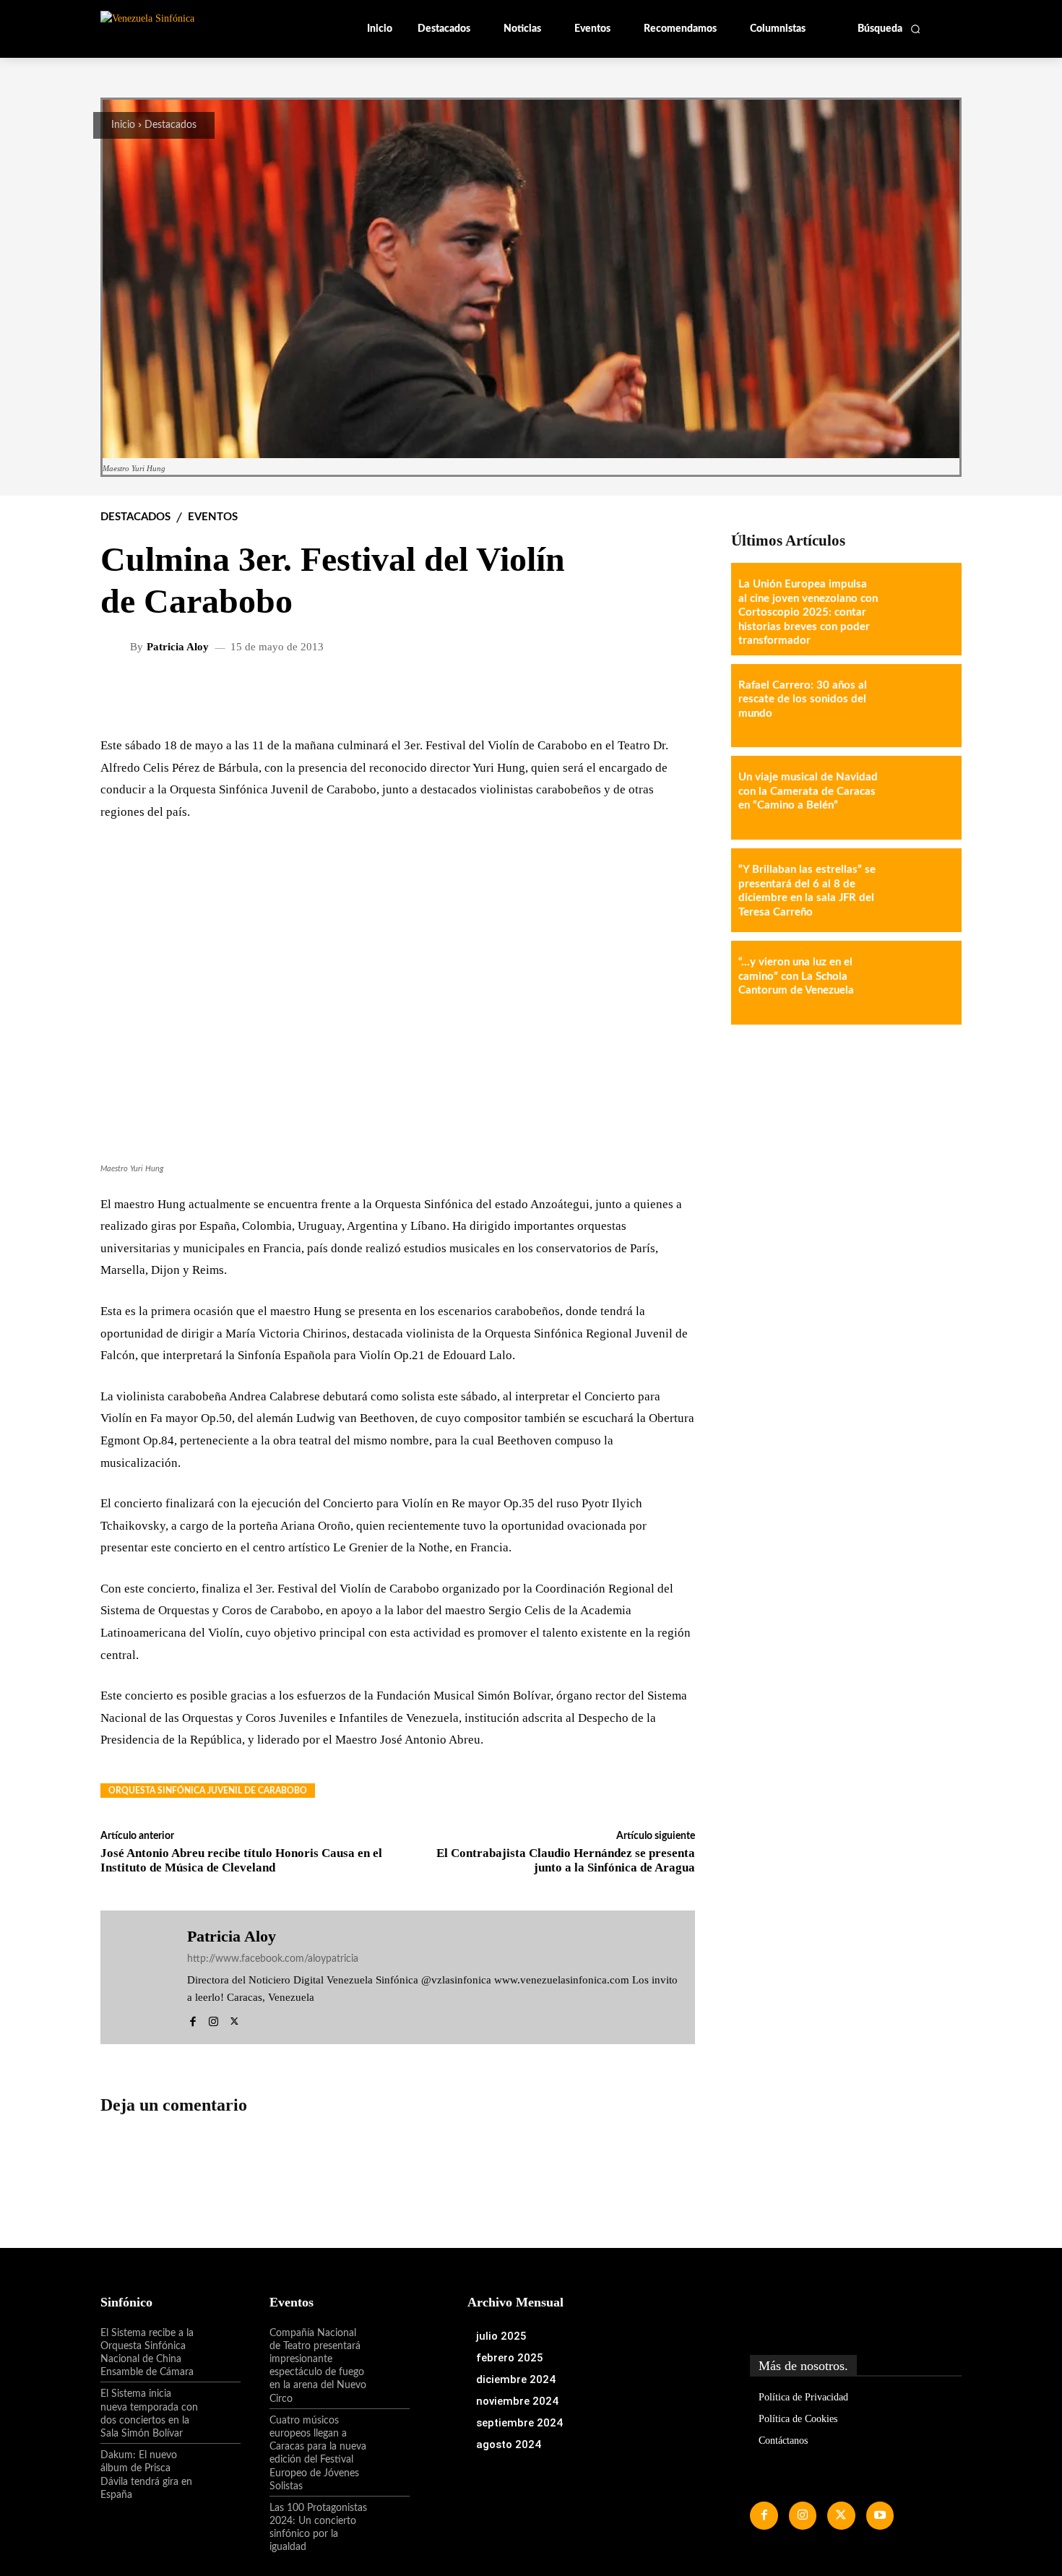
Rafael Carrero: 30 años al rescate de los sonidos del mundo (803, 699)
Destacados (170, 125)
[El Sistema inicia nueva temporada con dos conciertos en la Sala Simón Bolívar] (220, 2406)
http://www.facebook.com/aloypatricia (273, 1959)
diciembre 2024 (516, 2379)
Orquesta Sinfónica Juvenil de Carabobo (208, 1791)
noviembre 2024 (517, 2401)
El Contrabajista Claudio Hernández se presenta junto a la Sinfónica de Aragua (566, 1860)
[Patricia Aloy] (117, 647)
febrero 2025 (510, 2358)
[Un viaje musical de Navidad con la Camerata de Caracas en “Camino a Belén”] (920, 798)
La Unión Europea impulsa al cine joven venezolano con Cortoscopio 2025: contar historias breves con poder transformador (808, 612)
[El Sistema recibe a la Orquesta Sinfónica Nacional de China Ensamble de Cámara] (220, 2345)
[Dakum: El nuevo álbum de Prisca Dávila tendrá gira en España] (220, 2468)
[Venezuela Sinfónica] (197, 28)
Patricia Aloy (178, 647)
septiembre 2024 (519, 2423)
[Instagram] (213, 2019)
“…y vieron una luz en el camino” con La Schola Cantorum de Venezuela (796, 976)
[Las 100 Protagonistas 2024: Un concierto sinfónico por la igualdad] (389, 2520)
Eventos (213, 517)
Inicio (123, 125)
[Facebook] (193, 2019)
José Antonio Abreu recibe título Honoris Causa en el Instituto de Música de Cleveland (241, 1860)
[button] (889, 29)
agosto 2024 (509, 2444)
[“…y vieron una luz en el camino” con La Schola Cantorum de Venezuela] (920, 983)
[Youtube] (880, 2515)
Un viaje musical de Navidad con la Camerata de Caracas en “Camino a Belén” (808, 791)
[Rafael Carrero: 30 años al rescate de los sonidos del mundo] (920, 706)
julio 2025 (501, 2336)
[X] (234, 2019)
